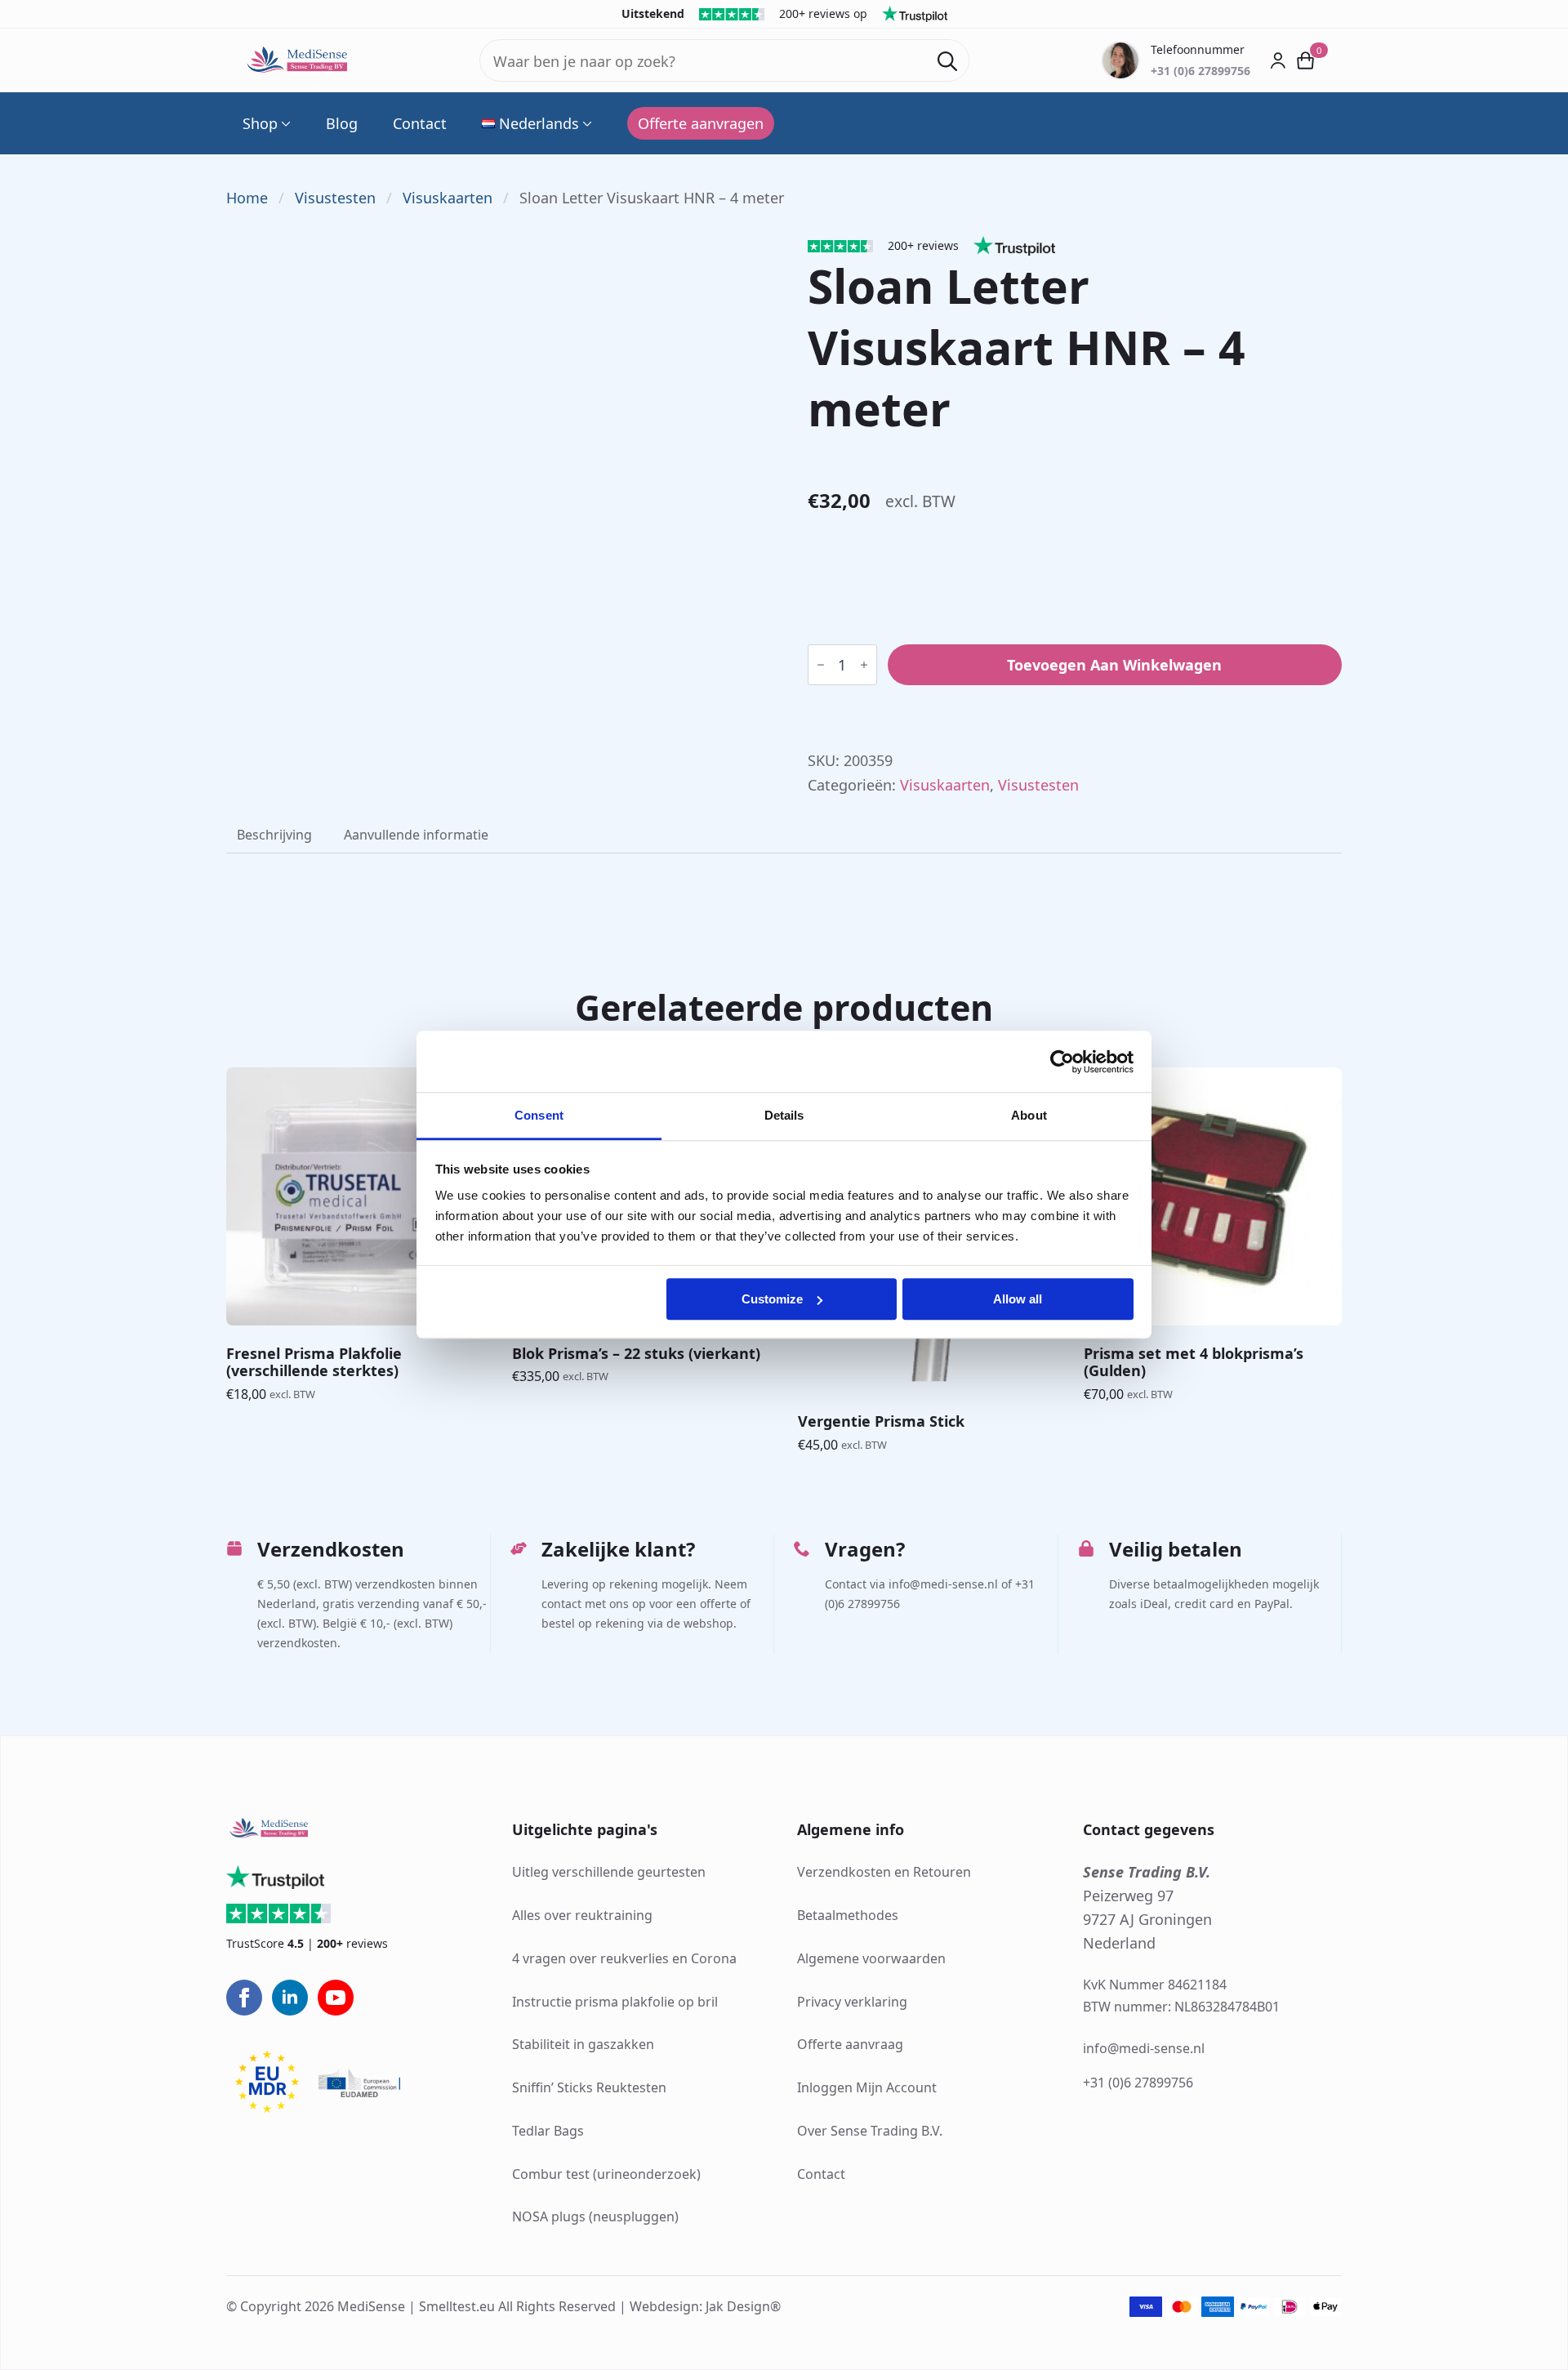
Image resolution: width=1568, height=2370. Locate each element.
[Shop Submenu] (284, 123)
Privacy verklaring (852, 2002)
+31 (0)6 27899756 (1138, 2083)
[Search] (947, 61)
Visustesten (335, 198)
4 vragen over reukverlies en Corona (624, 1958)
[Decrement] (821, 665)
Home (247, 198)
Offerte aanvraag (850, 2044)
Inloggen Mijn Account (867, 2087)
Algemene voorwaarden (871, 1958)
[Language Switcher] (586, 123)
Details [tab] (784, 1115)
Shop (260, 123)
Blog (342, 123)
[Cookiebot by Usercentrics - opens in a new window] (1062, 1062)
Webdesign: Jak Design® (705, 2306)
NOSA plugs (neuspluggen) (595, 2216)
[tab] (274, 835)
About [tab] (1029, 1115)
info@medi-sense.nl (1144, 2048)
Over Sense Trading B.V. (870, 2131)
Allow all (1018, 1299)
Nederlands (539, 123)
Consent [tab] (539, 1115)
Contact (420, 123)
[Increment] (864, 665)
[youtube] (336, 1998)
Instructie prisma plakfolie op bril (615, 2002)
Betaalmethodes (848, 1915)
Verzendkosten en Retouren (884, 1872)
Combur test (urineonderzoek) (606, 2174)
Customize (772, 1299)
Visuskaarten (448, 198)
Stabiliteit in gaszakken (583, 2044)
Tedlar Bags (548, 2131)
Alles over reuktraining (582, 1915)
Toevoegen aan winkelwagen (1114, 665)
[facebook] (244, 1998)
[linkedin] (290, 1998)
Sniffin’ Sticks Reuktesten (589, 2087)
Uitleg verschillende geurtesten (609, 1872)
